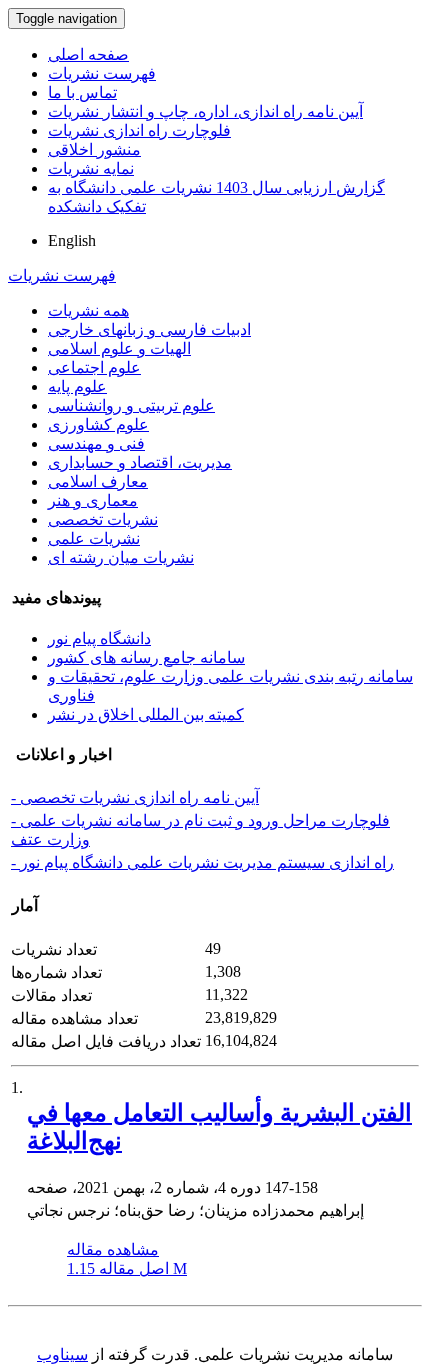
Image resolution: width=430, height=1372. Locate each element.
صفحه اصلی (88, 54)
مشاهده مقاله (113, 1249)
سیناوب (62, 1354)
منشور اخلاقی (94, 149)
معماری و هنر (93, 500)
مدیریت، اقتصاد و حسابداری (140, 462)
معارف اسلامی (98, 481)
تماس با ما (82, 92)
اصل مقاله (127, 1268)
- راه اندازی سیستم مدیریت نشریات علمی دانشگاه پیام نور (202, 862)
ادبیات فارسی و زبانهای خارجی (149, 329)
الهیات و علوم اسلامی (119, 348)
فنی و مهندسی (96, 443)
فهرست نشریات (102, 73)
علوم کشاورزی (98, 424)
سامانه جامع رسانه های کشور (146, 657)
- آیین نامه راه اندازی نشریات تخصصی (135, 797)
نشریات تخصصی (103, 519)
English (72, 240)
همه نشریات (88, 310)
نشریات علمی (94, 538)
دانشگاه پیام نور (99, 638)
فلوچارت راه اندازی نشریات (139, 130)
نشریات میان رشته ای (121, 557)
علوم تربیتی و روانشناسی (131, 405)
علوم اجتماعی (94, 367)
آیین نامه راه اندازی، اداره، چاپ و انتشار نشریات (205, 111)
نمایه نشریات (91, 168)
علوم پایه (77, 386)
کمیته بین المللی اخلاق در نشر (146, 714)
